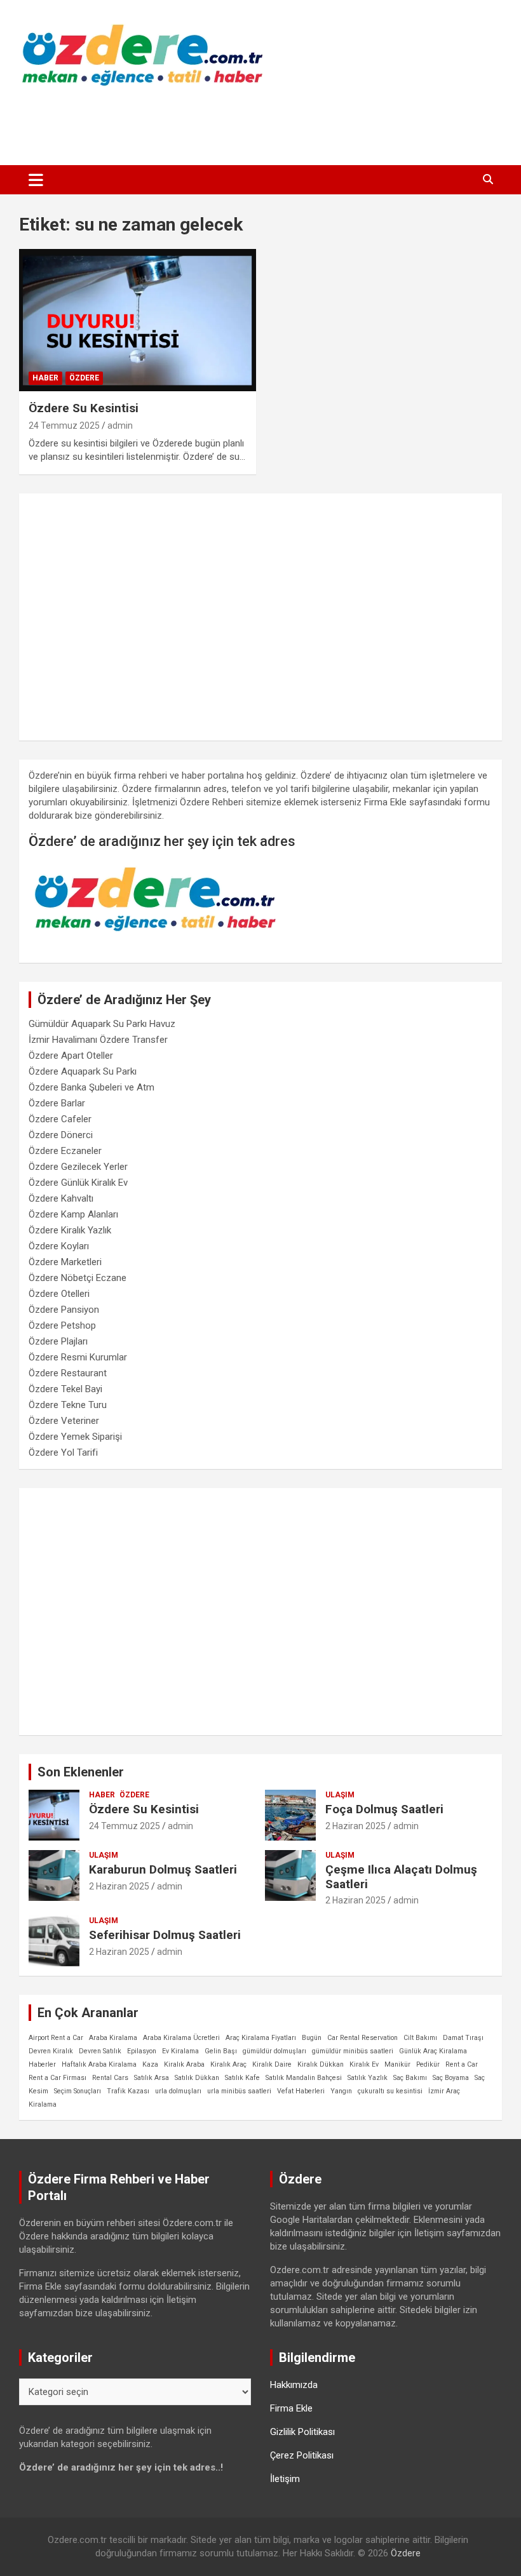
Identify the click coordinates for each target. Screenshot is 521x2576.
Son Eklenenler (81, 1772)
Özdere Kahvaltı (61, 1198)
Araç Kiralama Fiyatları (261, 2038)
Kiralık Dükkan (321, 2064)
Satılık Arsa (152, 2078)
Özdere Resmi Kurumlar (78, 1357)
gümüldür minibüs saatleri (353, 2051)
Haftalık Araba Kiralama (99, 2064)
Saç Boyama (451, 2078)
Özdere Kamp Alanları (73, 1214)
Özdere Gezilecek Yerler (78, 1167)
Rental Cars (110, 2078)
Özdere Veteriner (64, 1421)
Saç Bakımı (410, 2078)
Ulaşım (340, 1795)
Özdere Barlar (57, 1103)
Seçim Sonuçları (78, 2091)
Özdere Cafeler (60, 1119)
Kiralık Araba (184, 2064)
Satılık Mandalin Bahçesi (304, 2078)
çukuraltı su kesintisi (390, 2091)
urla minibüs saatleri (239, 2091)
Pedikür (428, 2064)
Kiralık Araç (228, 2064)
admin (120, 426)
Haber (45, 378)
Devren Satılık (100, 2051)
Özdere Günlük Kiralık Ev (78, 1183)
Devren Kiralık (51, 2051)
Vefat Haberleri (301, 2091)
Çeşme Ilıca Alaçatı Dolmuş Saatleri (401, 1877)
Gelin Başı (221, 2051)
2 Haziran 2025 (355, 1826)
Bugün (312, 2038)
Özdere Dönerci (61, 1135)
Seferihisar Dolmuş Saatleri (165, 1935)
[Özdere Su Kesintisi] (138, 320)
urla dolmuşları (178, 2091)
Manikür (397, 2064)
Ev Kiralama (180, 2051)
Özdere (84, 378)
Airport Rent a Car (56, 2038)
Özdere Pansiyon (64, 1310)
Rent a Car (462, 2064)
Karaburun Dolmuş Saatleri (163, 1869)
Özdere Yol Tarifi (63, 1452)
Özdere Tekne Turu (68, 1405)
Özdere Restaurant (68, 1373)
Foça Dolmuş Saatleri (384, 1809)
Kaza (150, 2064)
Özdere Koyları (59, 1246)
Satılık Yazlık (368, 2078)
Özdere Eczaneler (65, 1151)
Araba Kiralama (113, 2038)
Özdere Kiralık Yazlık (70, 1230)
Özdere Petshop (62, 1325)
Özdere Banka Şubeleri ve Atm (91, 1087)
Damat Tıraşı (463, 2038)
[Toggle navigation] (36, 180)
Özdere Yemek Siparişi (75, 1437)
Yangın (341, 2091)
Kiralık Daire (272, 2064)
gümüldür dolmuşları (274, 2051)
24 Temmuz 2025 (64, 426)
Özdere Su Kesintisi (84, 408)
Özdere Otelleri (59, 1294)
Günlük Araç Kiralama (433, 2051)
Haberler (42, 2064)
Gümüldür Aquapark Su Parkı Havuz (102, 1024)
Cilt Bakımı (420, 2038)
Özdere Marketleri (65, 1262)
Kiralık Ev (364, 2064)
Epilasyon (142, 2051)
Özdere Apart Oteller (71, 1056)
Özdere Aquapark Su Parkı (83, 1071)
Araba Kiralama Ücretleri (181, 2038)
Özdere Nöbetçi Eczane (78, 1278)
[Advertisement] (260, 123)
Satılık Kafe (242, 2078)
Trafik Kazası (128, 2091)
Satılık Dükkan (197, 2078)
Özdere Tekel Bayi (65, 1389)
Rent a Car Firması (58, 2078)
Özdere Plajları (58, 1341)
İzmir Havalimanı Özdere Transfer (98, 1040)
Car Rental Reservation (362, 2038)
